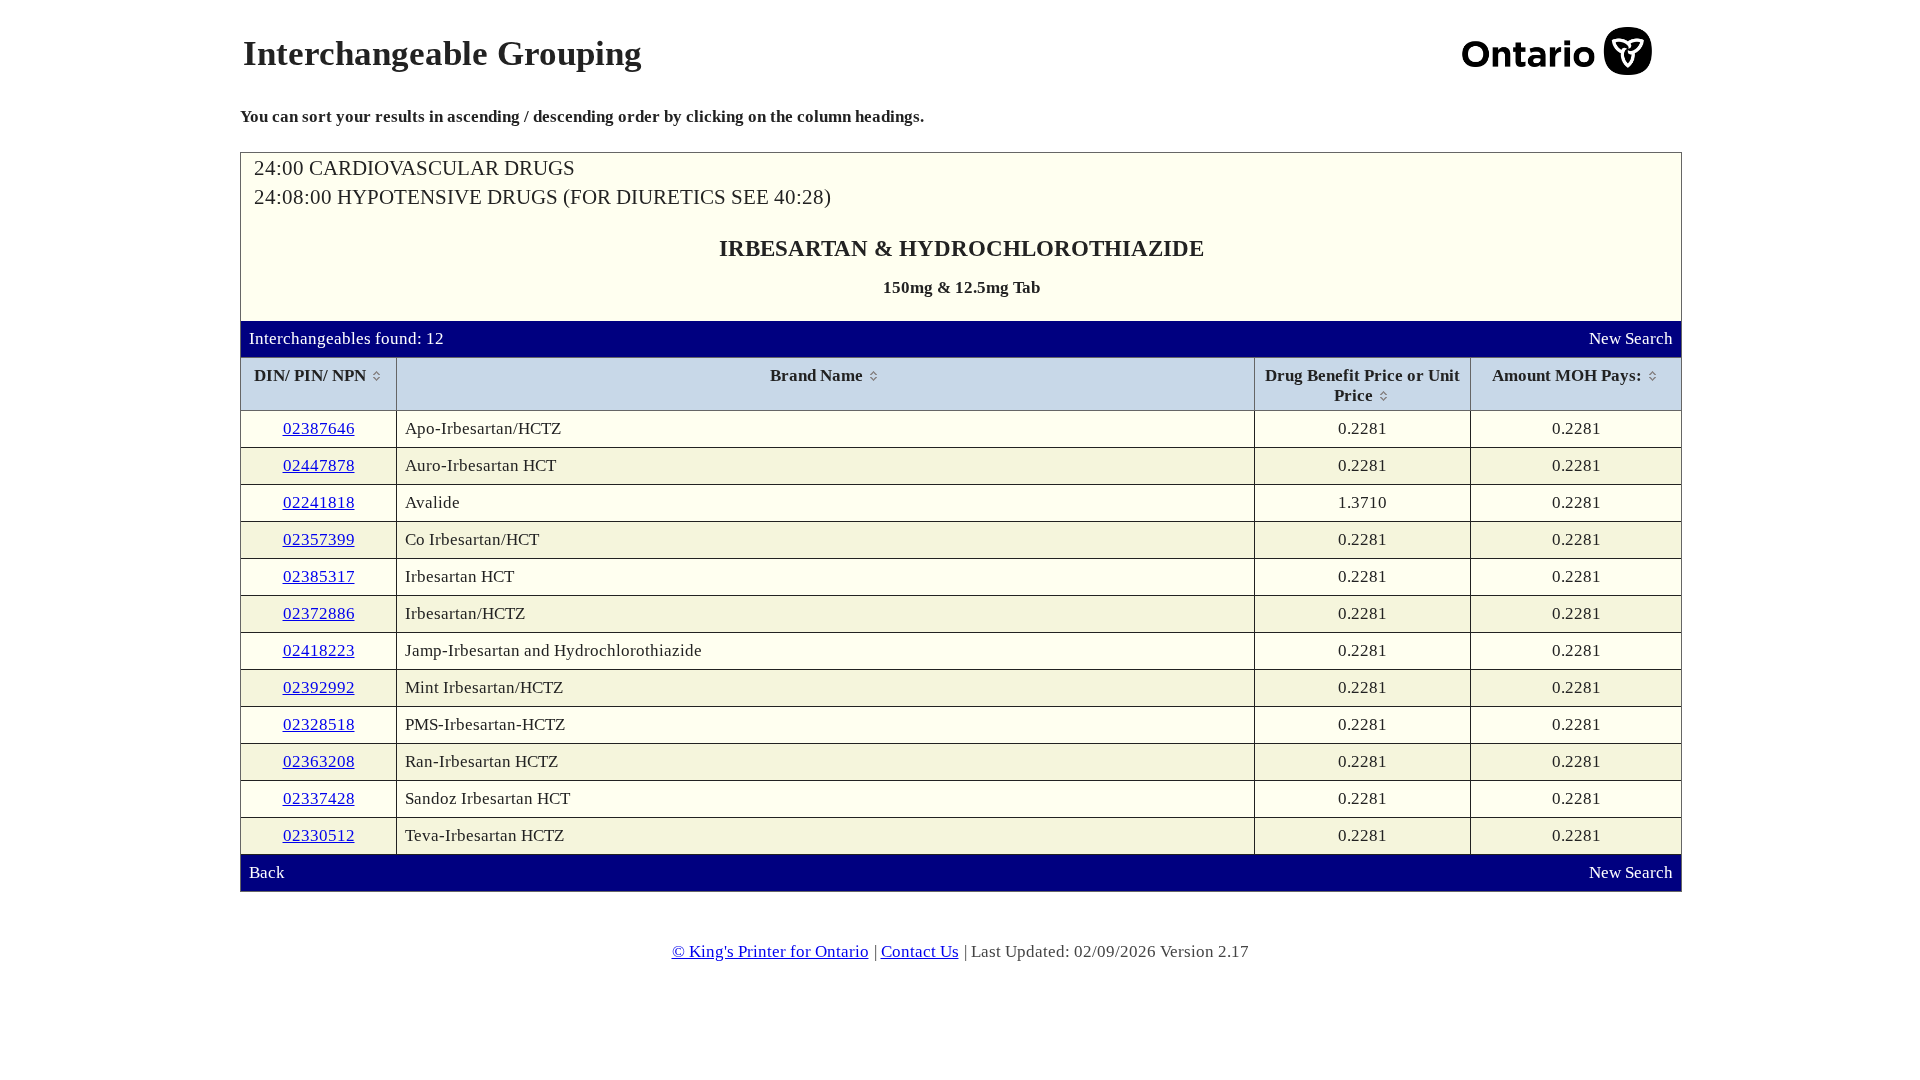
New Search (1631, 338)
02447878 (319, 465)
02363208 (319, 761)
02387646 (319, 428)
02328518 (319, 724)
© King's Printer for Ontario (770, 951)
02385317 (319, 576)
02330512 (319, 835)
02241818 (319, 502)
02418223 (319, 650)
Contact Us (920, 951)
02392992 (319, 687)
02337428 (319, 798)
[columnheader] (319, 384)
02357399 (319, 539)
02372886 (319, 613)
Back (267, 872)
